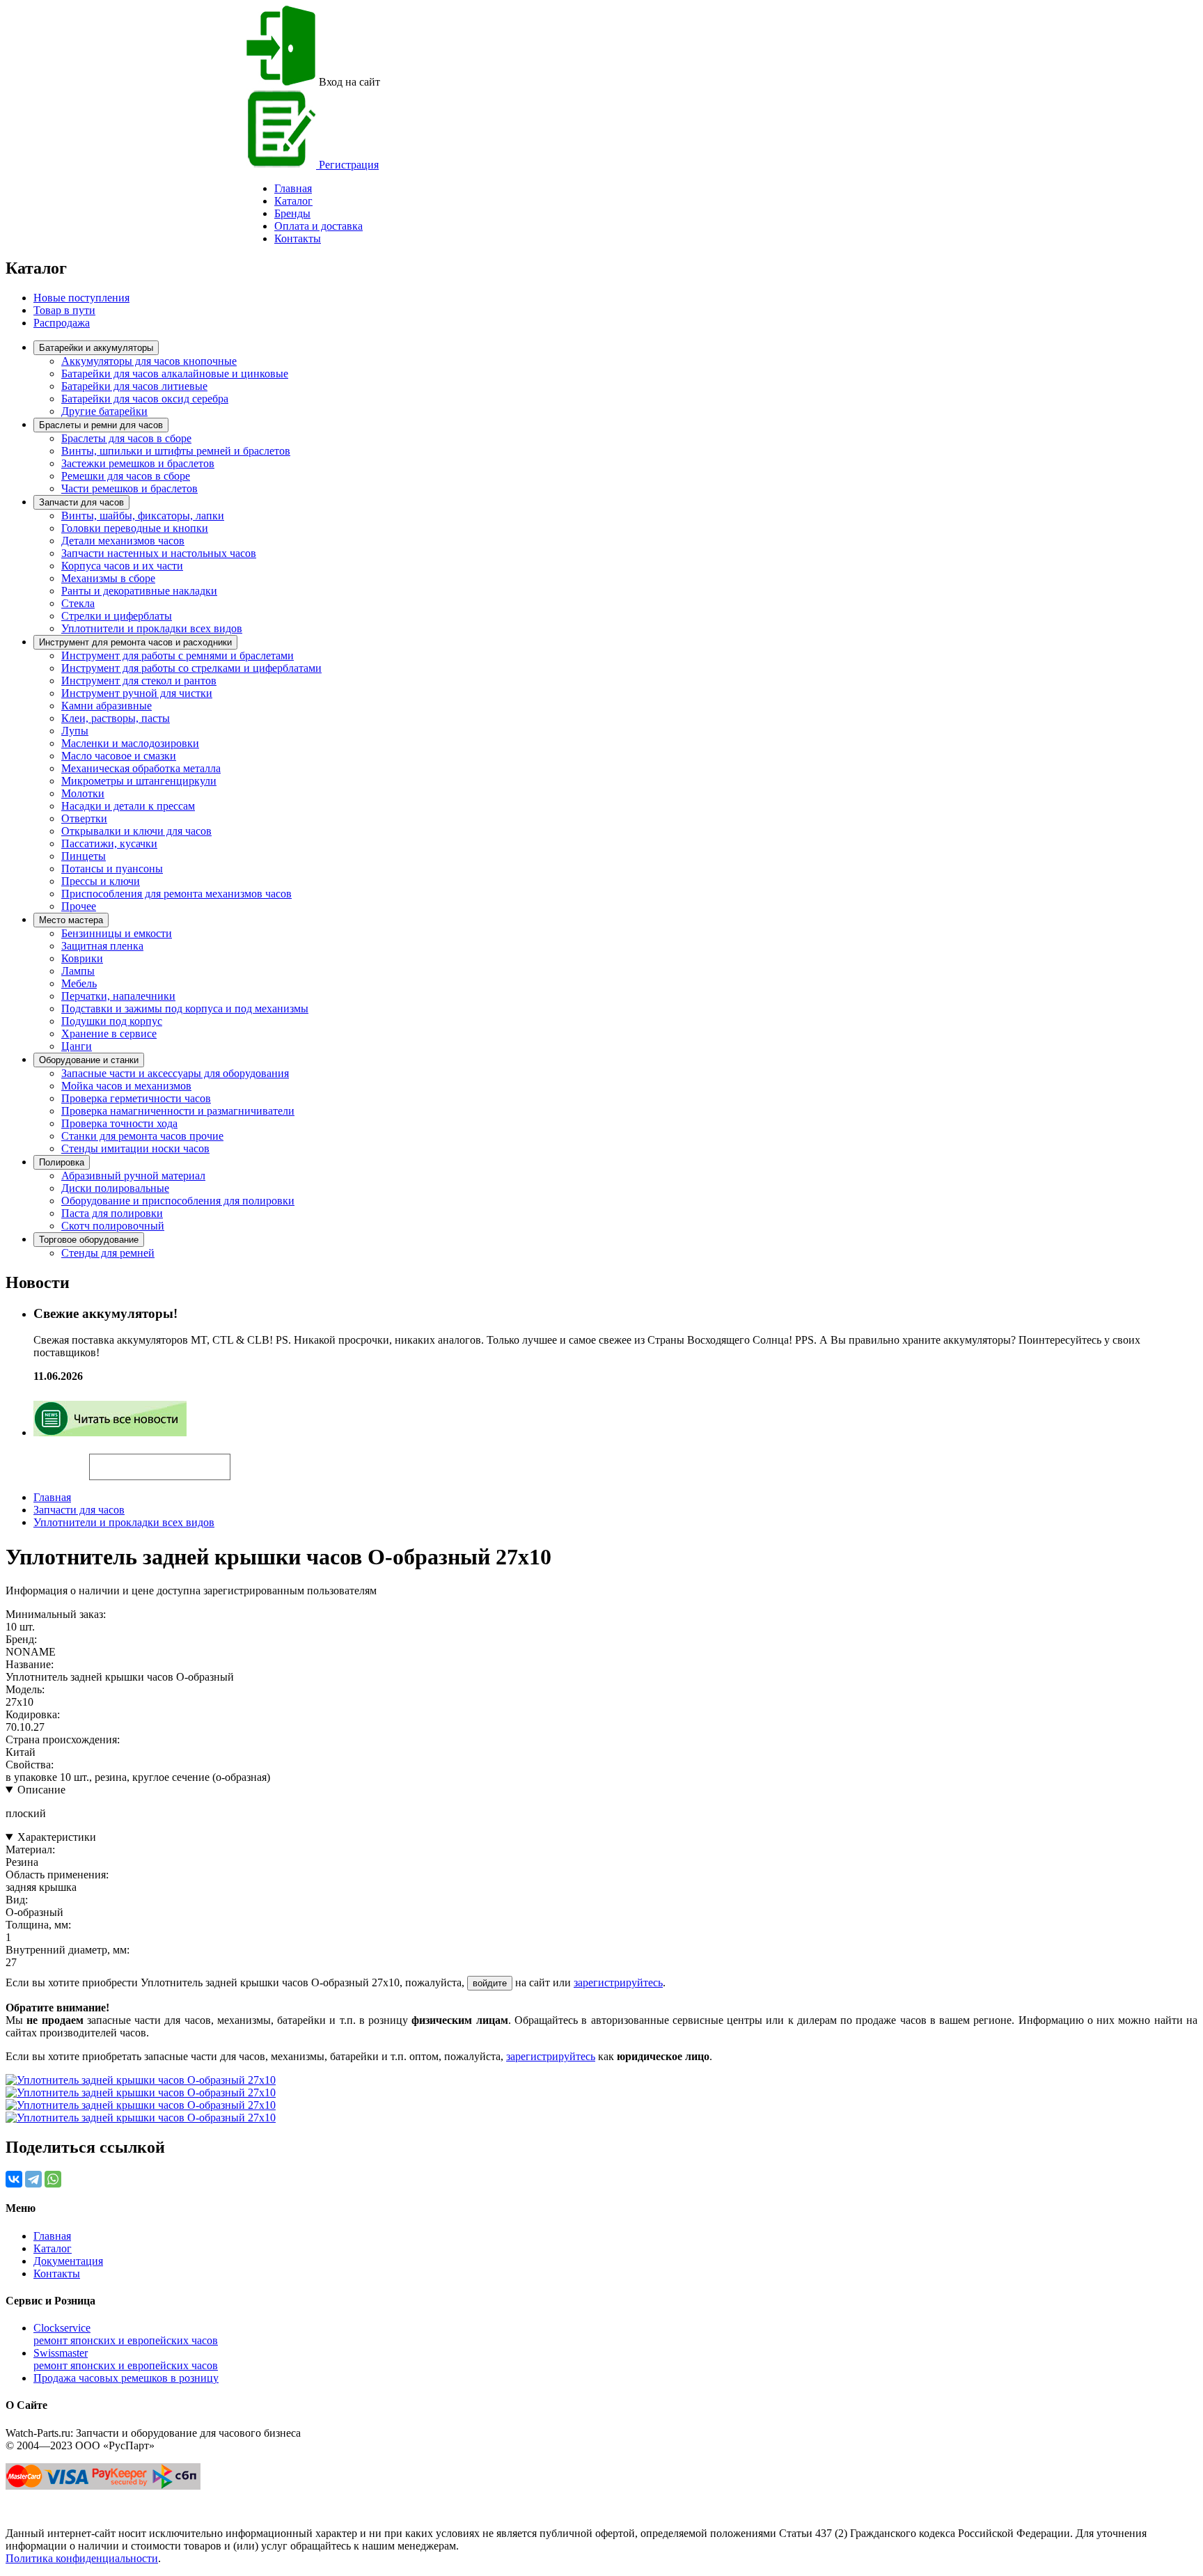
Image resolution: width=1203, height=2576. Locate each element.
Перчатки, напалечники (118, 996)
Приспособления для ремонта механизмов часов (176, 894)
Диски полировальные (115, 1188)
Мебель (79, 983)
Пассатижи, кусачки (109, 843)
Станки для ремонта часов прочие (142, 1136)
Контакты (298, 238)
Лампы (78, 971)
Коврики (82, 958)
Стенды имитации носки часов (135, 1148)
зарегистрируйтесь (618, 1982)
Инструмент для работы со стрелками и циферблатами (191, 668)
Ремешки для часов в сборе (126, 476)
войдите (490, 1983)
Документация (68, 2261)
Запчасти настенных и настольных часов (159, 553)
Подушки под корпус (112, 1021)
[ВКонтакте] (14, 2179)
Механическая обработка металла (141, 768)
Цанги (77, 1046)
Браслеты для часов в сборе (126, 438)
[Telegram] (33, 2179)
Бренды (292, 213)
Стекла (78, 603)
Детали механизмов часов (123, 541)
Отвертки (84, 818)
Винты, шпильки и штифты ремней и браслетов (176, 451)
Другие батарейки (104, 411)
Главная (52, 1497)
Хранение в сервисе (109, 1034)
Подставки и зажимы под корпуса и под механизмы (185, 1008)
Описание (41, 1790)
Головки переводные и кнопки (135, 528)
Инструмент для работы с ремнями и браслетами (178, 655)
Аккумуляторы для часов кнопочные (149, 361)
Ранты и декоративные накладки (139, 591)
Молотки (83, 793)
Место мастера (71, 920)
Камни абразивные (107, 706)
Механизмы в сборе (108, 578)
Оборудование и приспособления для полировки (178, 1201)
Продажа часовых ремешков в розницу (126, 2378)
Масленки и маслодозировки (130, 743)
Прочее (79, 906)
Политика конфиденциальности (82, 2558)
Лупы (75, 731)
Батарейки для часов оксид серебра (145, 399)
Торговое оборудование (89, 1240)
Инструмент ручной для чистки (137, 693)
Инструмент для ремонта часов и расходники (135, 642)
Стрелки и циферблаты (117, 616)
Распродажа (62, 323)
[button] (254, 1461)
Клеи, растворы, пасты (116, 718)
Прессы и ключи (101, 881)
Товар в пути (64, 310)
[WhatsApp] (53, 2179)
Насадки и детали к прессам (128, 806)
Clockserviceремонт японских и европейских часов (126, 2334)
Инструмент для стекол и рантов (139, 681)
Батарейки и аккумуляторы (96, 348)
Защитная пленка (102, 946)
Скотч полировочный (113, 1226)
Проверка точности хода (119, 1123)
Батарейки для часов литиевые (134, 386)
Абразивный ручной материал (133, 1176)
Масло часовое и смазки (119, 756)
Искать (47, 1459)
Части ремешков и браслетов (129, 488)
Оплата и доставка (319, 226)
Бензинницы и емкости (117, 933)
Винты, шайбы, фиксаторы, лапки (143, 516)
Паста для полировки (112, 1213)
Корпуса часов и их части (122, 566)
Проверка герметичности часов (136, 1098)
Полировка (62, 1162)
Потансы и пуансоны (112, 869)
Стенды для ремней (108, 1253)
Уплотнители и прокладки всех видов (152, 628)
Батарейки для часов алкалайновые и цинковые (175, 374)
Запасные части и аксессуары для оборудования (175, 1073)
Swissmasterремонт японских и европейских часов (126, 2359)
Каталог (293, 201)
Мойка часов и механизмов (126, 1086)
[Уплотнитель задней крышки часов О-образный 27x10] (141, 2080)
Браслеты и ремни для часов (101, 425)
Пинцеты (84, 856)
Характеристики (57, 1837)
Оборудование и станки (89, 1060)
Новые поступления (81, 298)
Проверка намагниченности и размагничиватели (178, 1111)
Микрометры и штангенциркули (139, 781)
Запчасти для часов (81, 502)
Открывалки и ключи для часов (136, 831)
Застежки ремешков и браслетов (138, 463)
